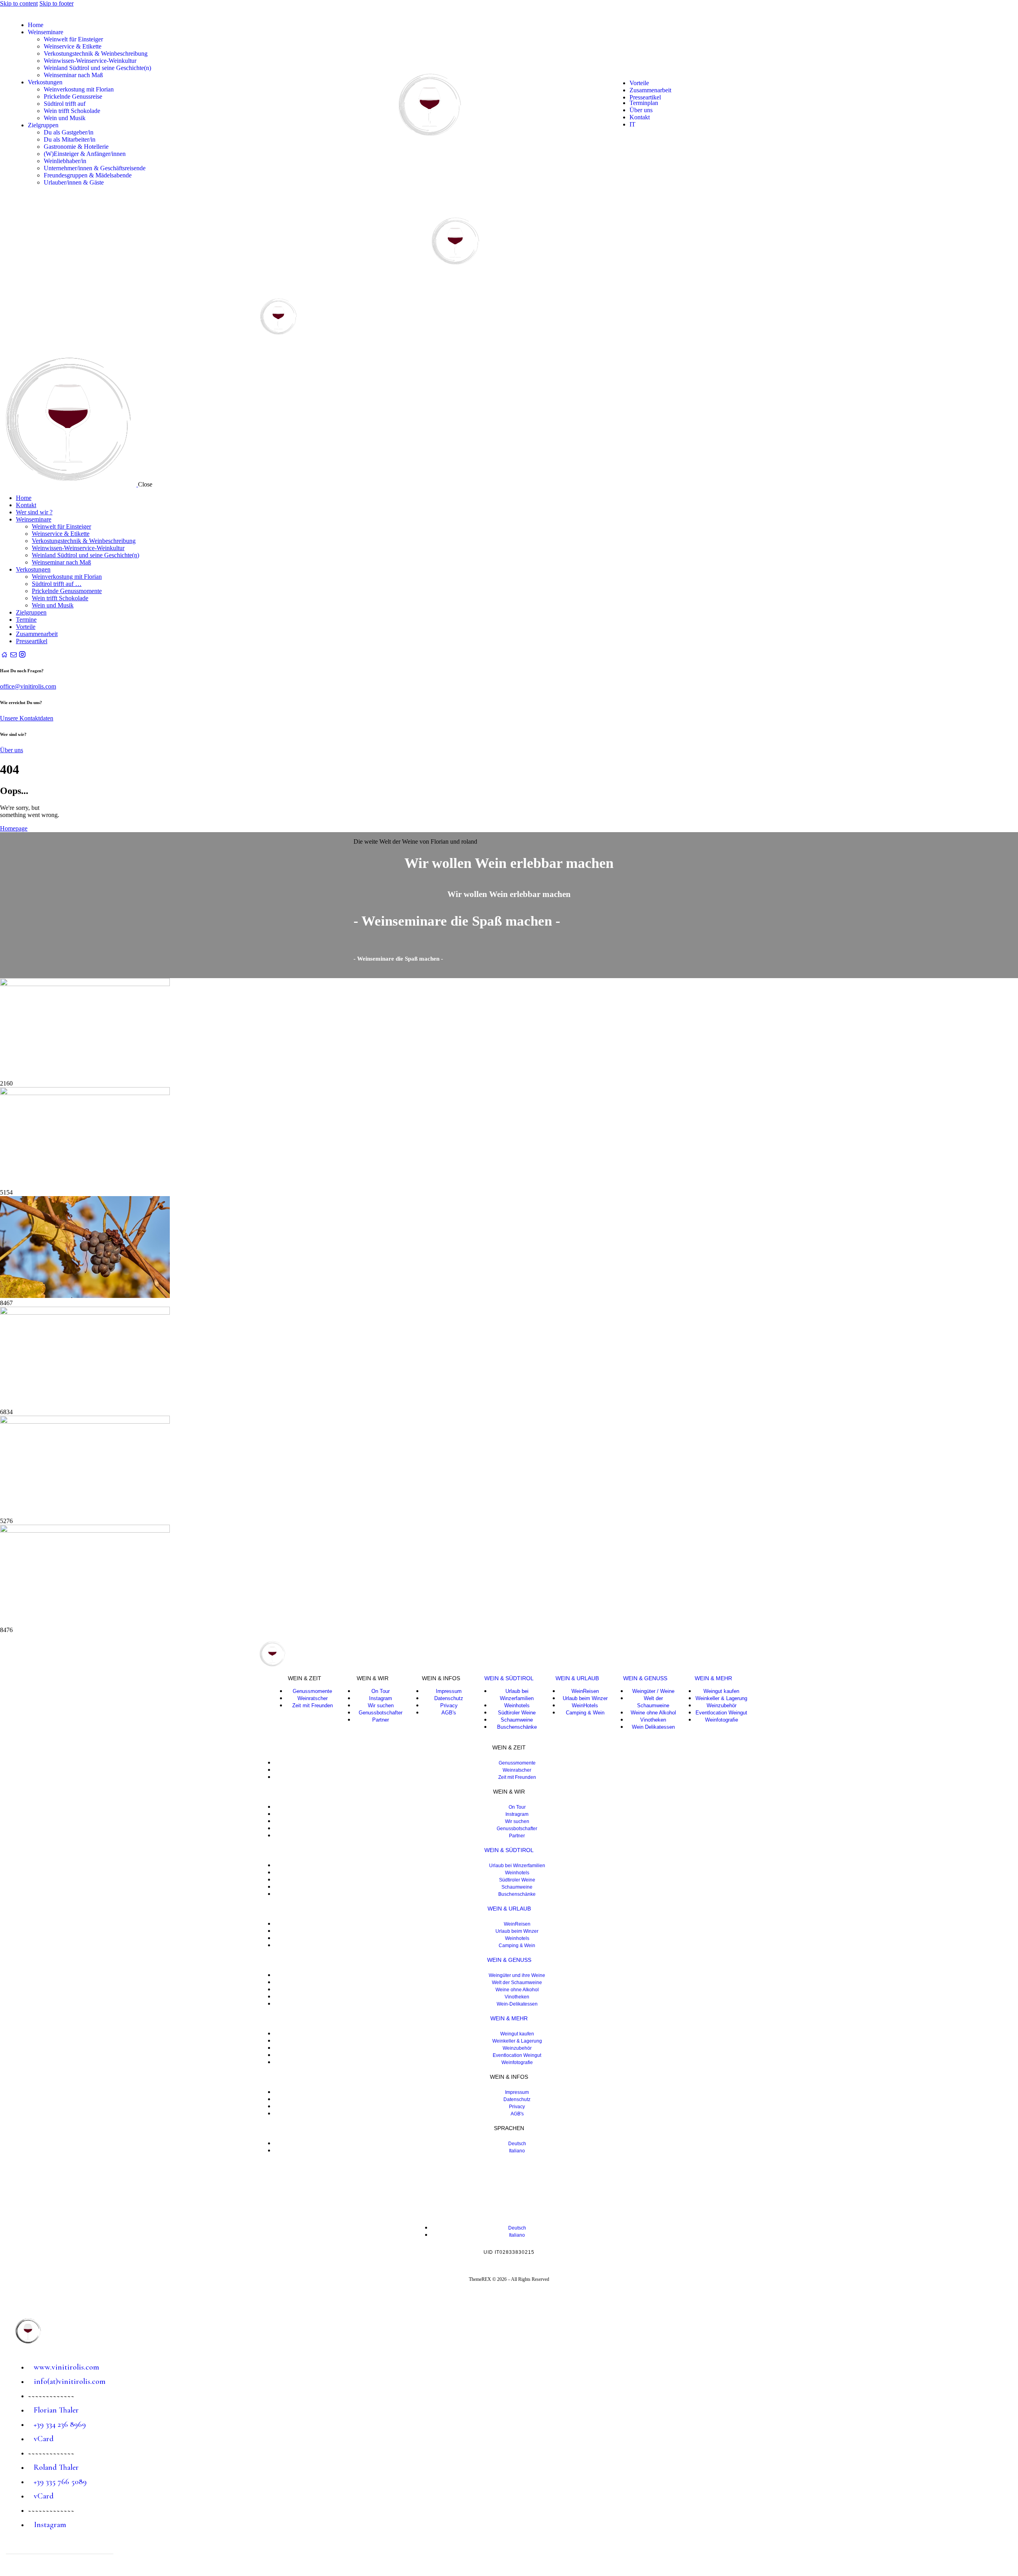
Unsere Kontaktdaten (27, 718)
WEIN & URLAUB (577, 1678)
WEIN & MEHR (713, 1678)
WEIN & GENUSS (645, 1678)
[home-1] (4, 655)
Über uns (12, 750)
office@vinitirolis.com (28, 686)
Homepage (14, 828)
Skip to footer (56, 3)
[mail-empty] (13, 655)
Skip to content (19, 3)
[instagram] (22, 655)
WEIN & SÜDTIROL (509, 1678)
